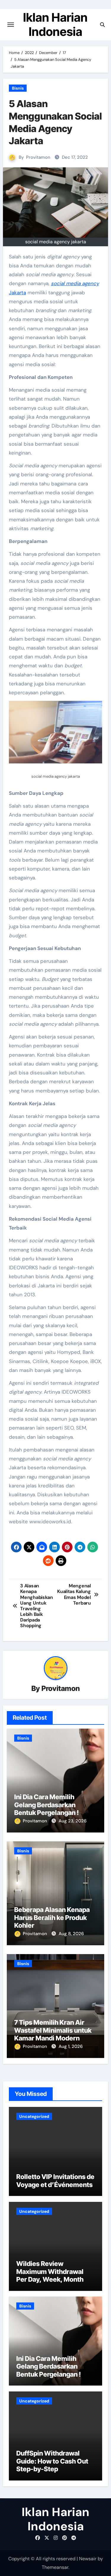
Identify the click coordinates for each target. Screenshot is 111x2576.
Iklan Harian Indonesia (55, 24)
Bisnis (18, 88)
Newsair (88, 2559)
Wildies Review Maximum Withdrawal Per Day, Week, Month (50, 2271)
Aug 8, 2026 (71, 1934)
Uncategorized (34, 2116)
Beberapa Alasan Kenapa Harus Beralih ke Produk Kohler (52, 1917)
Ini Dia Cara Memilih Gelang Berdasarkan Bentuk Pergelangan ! (46, 1805)
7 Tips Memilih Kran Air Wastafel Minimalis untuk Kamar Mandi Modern (53, 2030)
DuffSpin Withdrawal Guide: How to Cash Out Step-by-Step (52, 2461)
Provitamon (38, 157)
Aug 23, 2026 (73, 1821)
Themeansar (55, 2567)
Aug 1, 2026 (71, 2046)
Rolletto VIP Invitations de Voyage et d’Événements (55, 2180)
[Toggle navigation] (11, 25)
